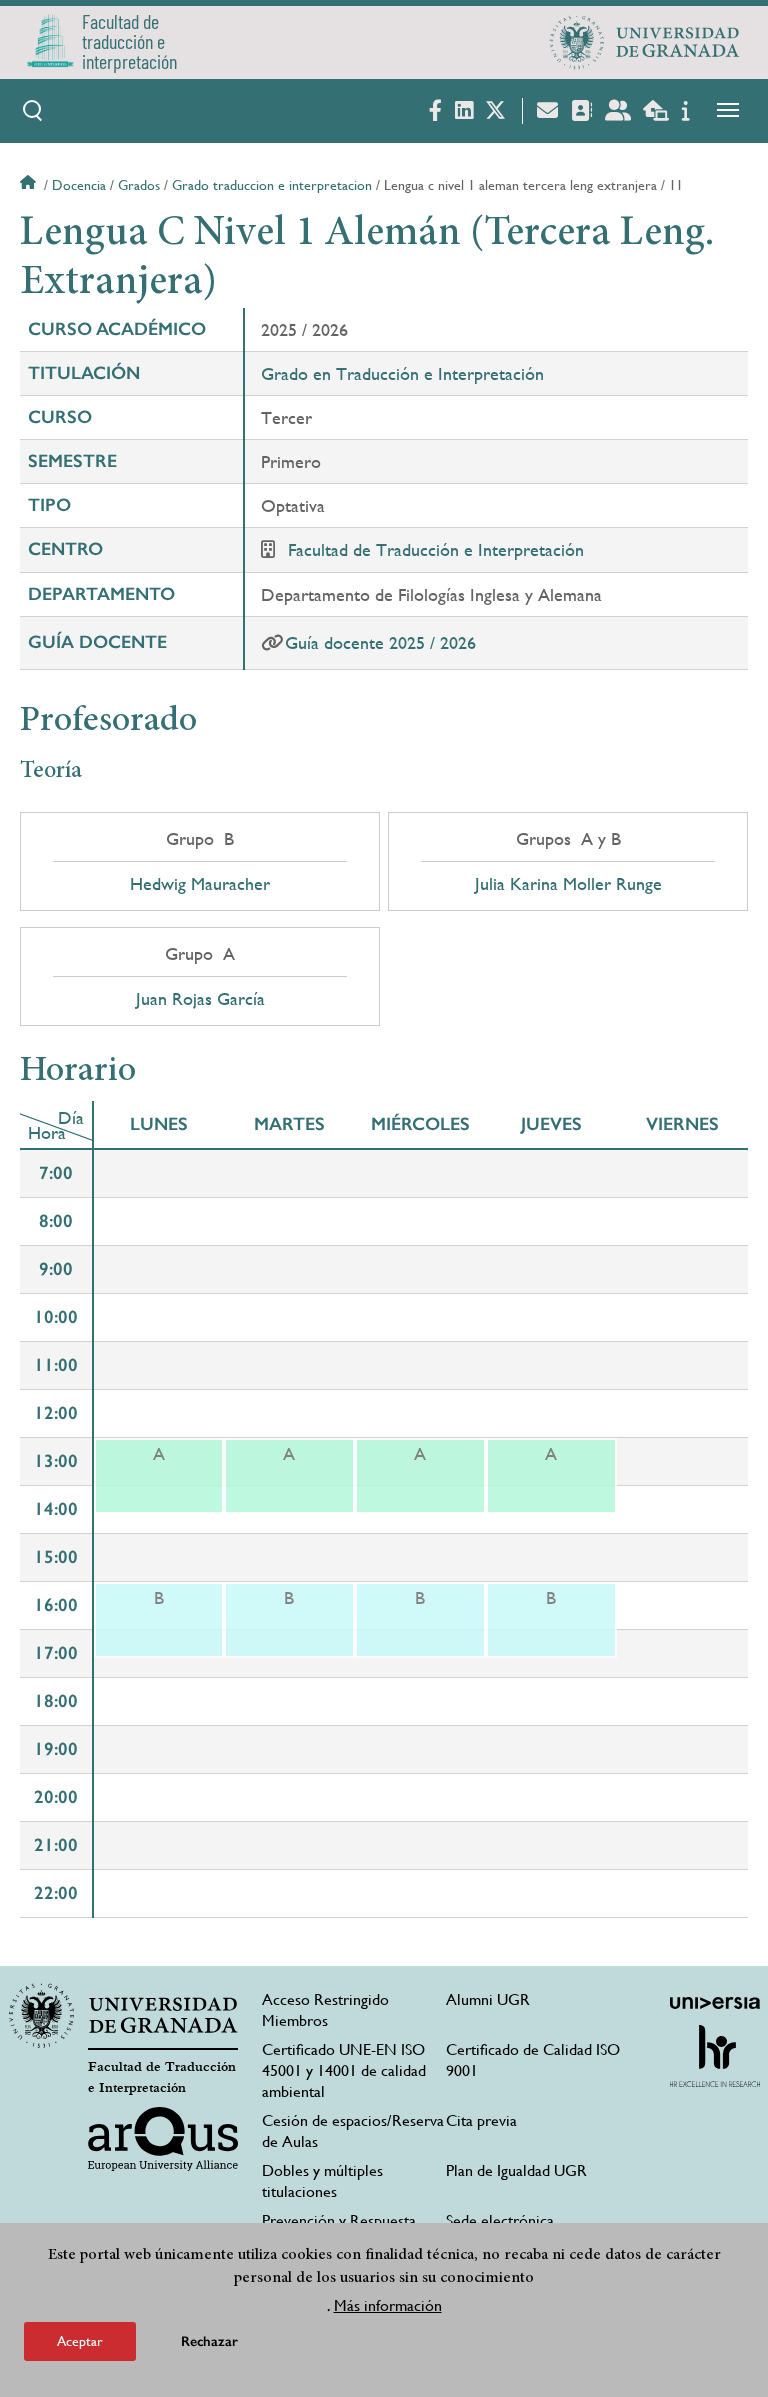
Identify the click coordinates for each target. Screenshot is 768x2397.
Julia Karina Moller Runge (568, 884)
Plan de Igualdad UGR (516, 2170)
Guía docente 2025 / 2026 (380, 642)
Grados (139, 185)
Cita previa (481, 2120)
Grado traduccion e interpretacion (272, 185)
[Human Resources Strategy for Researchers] (715, 2056)
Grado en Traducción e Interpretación (402, 373)
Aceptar (80, 2341)
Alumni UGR (488, 1999)
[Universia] (715, 2003)
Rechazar (209, 2341)
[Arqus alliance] (163, 2139)
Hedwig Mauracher (200, 884)
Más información (388, 2305)
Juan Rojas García (200, 999)
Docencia (79, 185)
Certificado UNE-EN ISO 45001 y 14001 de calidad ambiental (344, 2070)
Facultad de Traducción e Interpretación (436, 549)
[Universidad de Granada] (645, 42)
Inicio (30, 185)
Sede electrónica (500, 2220)
